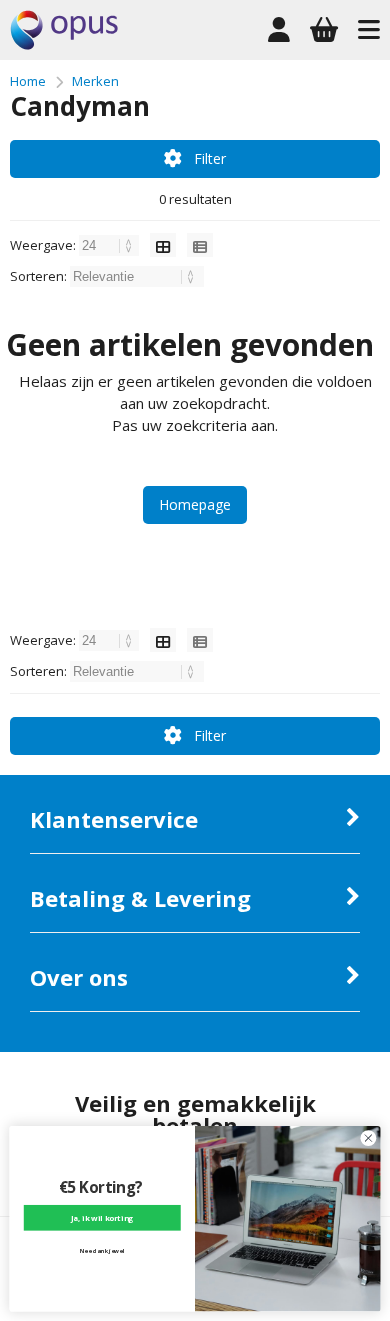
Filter (210, 158)
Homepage (195, 504)
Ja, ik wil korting (102, 1218)
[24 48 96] (110, 245)
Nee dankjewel (102, 1250)
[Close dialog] (368, 1138)
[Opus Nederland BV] (64, 44)
